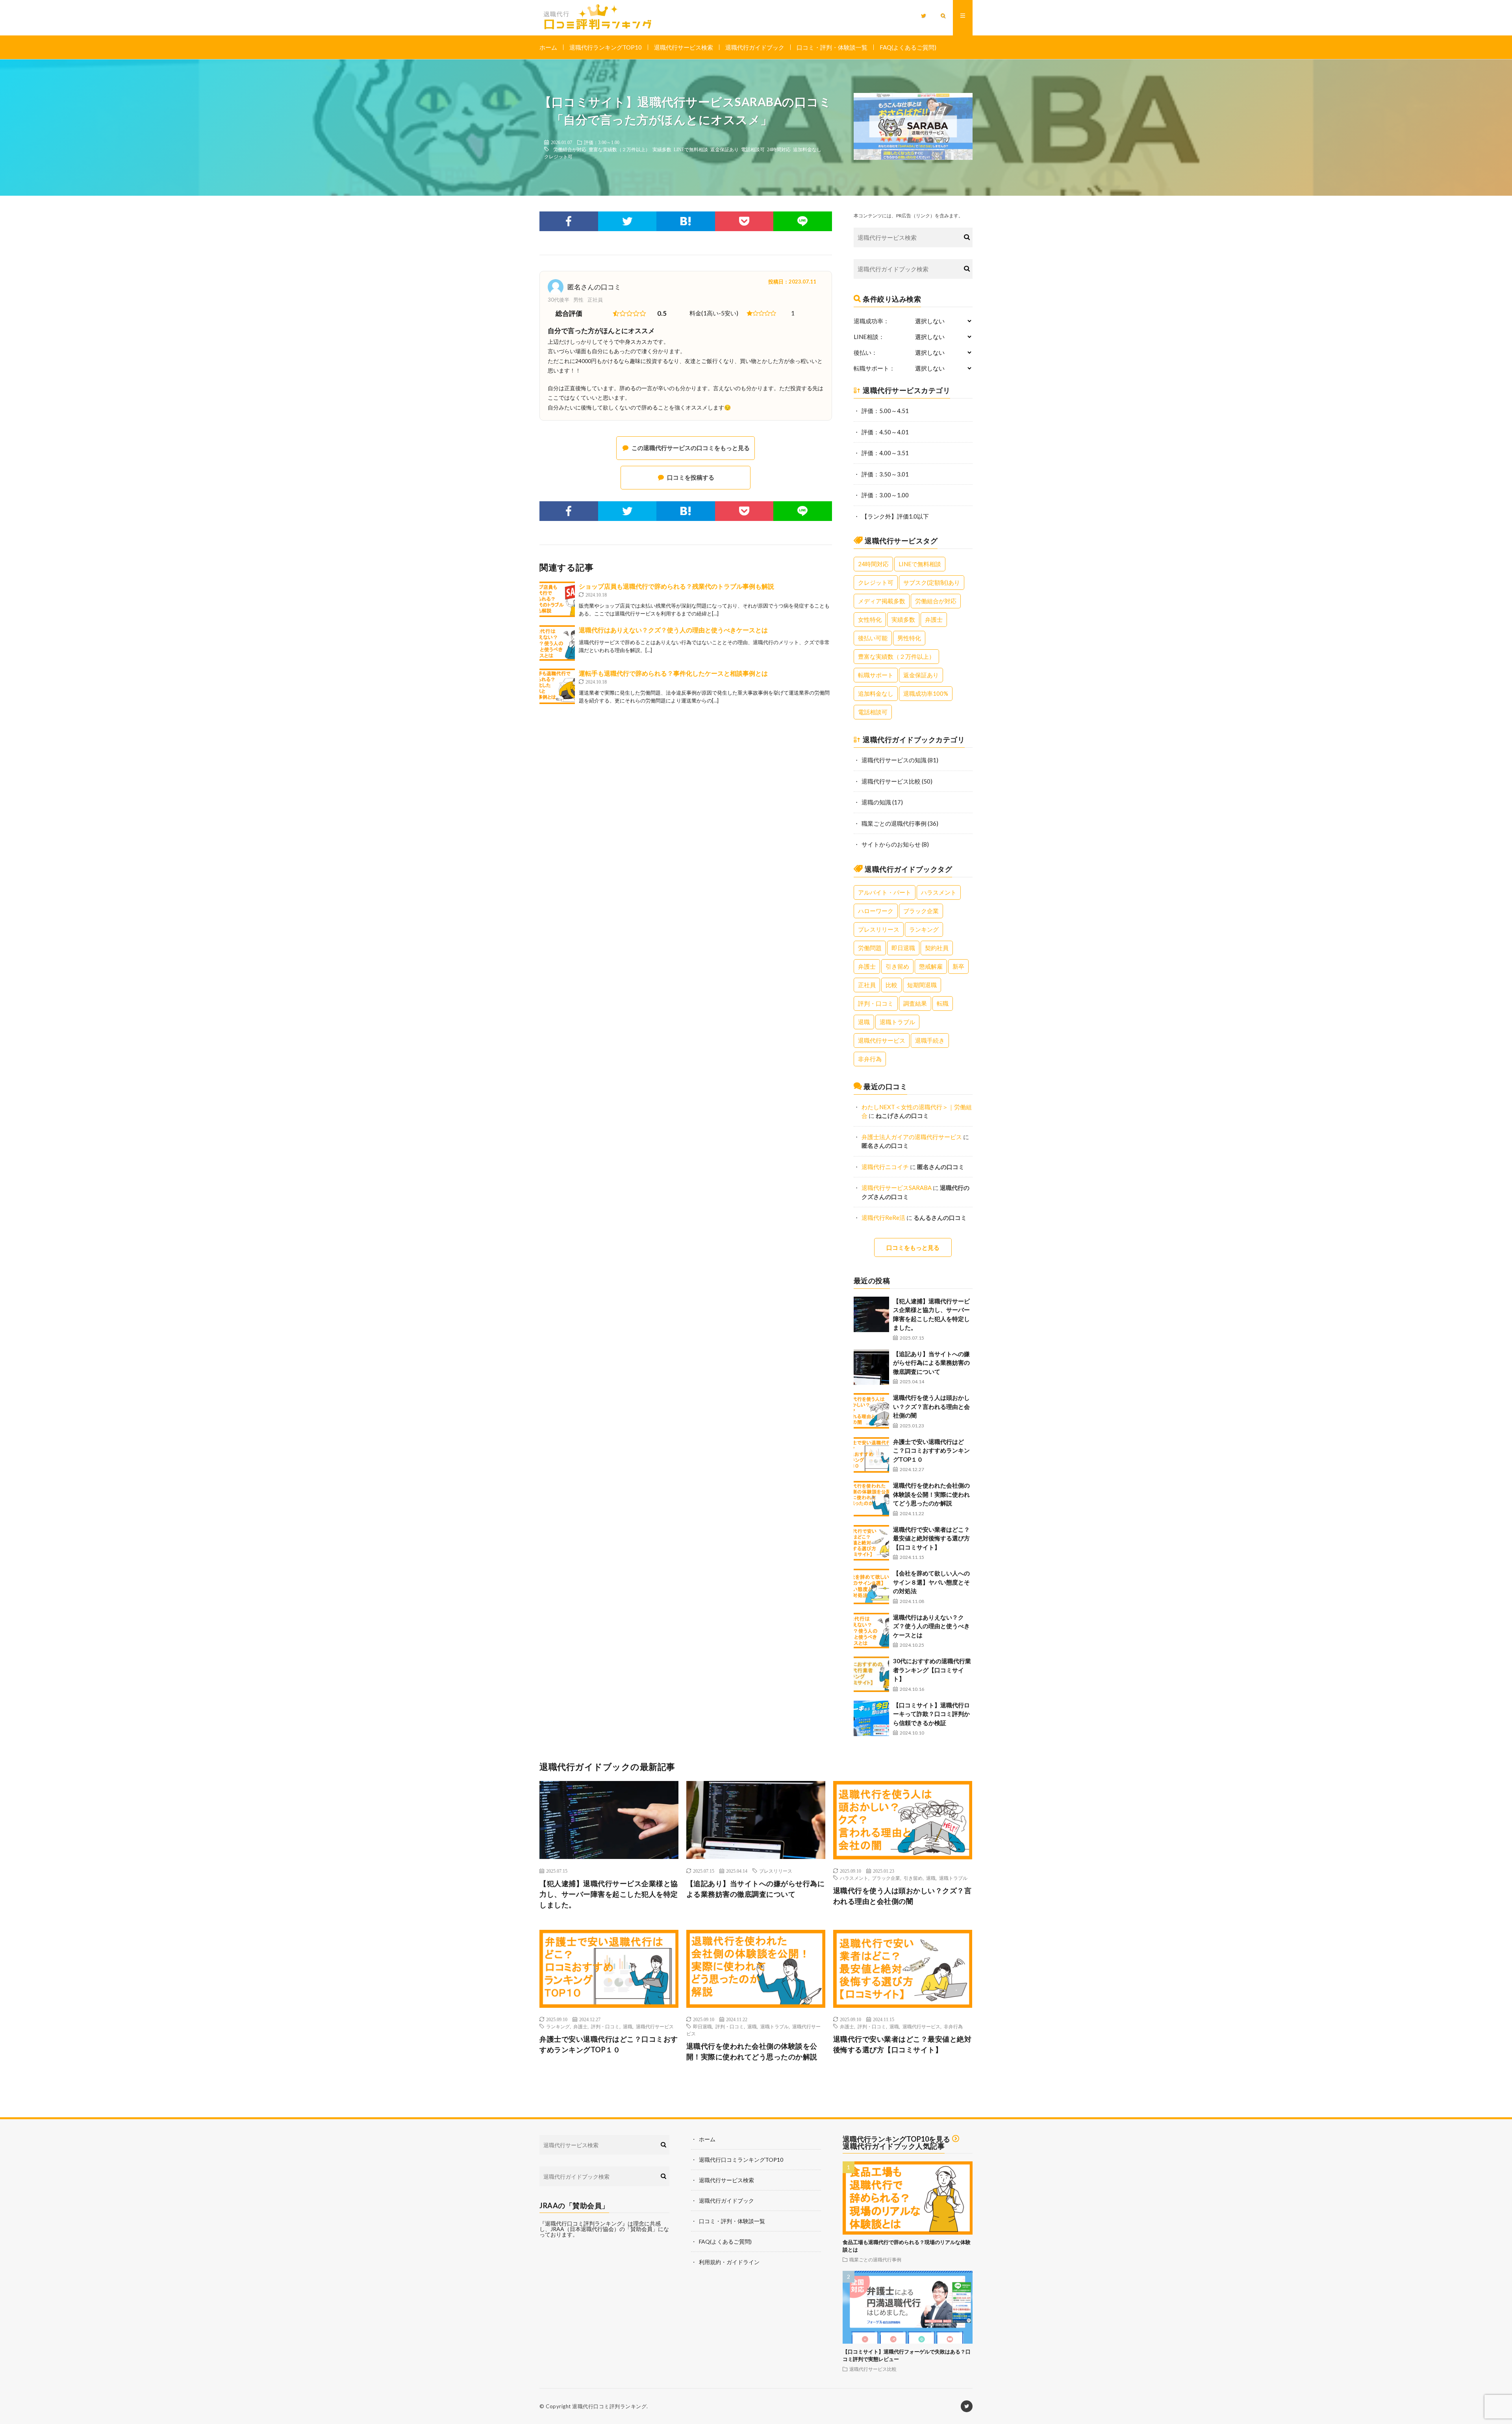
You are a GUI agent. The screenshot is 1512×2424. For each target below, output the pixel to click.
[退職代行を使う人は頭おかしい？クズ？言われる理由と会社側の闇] (871, 1411)
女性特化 (870, 619)
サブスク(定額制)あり (932, 582)
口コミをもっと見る (913, 1247)
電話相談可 (753, 149)
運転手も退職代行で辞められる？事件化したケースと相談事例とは (673, 673)
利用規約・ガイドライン (729, 2262)
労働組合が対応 (570, 149)
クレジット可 (558, 156)
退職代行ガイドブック (755, 47)
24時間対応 (779, 149)
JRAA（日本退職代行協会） (585, 2229)
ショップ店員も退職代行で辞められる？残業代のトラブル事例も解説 (676, 586)
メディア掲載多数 (882, 601)
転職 (943, 1003)
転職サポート (876, 675)
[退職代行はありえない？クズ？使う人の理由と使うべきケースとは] (557, 643)
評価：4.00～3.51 (885, 453)
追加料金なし (807, 149)
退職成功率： (871, 321)
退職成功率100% (926, 693)
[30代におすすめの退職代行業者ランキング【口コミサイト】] (871, 1674)
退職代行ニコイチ (885, 1167)
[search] (967, 237)
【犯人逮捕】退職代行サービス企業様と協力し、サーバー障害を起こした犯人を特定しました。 (609, 1894)
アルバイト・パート (885, 892)
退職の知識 (876, 802)
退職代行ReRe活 (883, 1218)
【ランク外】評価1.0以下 (895, 516)
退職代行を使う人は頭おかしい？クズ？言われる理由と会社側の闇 (931, 1406)
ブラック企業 (921, 911)
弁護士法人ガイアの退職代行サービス (912, 1137)
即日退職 (903, 948)
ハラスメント (939, 892)
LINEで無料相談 (691, 149)
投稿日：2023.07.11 (792, 282)
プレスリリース (879, 929)
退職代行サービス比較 (891, 781)
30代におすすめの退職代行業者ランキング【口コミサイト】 (932, 1670)
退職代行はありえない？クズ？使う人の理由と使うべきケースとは (673, 630)
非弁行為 (870, 1059)
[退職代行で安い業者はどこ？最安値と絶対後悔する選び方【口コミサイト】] (871, 1543)
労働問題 (870, 948)
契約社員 (937, 948)
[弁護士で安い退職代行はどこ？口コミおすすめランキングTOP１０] (871, 1455)
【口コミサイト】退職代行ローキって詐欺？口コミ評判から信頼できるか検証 (931, 1714)
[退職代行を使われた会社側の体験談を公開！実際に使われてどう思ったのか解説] (871, 1499)
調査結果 (915, 1003)
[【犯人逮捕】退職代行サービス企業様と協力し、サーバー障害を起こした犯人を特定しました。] (871, 1314)
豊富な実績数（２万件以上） (619, 149)
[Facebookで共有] (569, 221)
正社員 (867, 985)
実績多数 (662, 149)
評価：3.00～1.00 (602, 142)
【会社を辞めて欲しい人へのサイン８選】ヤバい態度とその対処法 (931, 1582)
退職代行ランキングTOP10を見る (896, 2139)
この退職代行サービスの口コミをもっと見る (691, 448)
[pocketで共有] (744, 221)
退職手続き (930, 1040)
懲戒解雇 (931, 966)
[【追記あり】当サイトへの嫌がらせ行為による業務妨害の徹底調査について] (871, 1367)
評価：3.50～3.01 (885, 474)
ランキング (924, 929)
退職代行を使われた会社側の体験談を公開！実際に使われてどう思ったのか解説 (931, 1494)
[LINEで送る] (803, 221)
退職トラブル (897, 1022)
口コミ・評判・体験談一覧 (832, 47)
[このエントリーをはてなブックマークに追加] (686, 221)
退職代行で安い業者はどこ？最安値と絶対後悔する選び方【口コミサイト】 (931, 1538)
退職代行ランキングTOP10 (606, 47)
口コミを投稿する (691, 477)
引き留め (897, 966)
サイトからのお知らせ (891, 844)
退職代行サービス (882, 1040)
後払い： (865, 353)
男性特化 (909, 638)
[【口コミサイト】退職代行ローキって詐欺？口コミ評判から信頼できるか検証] (871, 1718)
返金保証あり (724, 149)
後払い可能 (873, 638)
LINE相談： (869, 337)
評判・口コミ (876, 1003)
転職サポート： (874, 368)
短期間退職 (922, 985)
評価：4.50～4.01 (885, 432)
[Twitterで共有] (627, 221)
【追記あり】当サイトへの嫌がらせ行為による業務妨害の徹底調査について (931, 1363)
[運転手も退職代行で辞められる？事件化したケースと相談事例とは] (557, 686)
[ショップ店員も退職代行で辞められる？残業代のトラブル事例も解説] (557, 599)
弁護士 (934, 619)
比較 (891, 985)
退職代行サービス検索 (684, 47)
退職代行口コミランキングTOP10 (741, 2160)
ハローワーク (876, 911)
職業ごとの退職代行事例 (894, 823)
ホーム (548, 47)
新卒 (958, 966)
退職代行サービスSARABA (897, 1188)
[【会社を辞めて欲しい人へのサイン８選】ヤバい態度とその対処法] (871, 1586)
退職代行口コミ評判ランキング (609, 2406)
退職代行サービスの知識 (894, 760)
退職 (864, 1022)
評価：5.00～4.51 (885, 411)
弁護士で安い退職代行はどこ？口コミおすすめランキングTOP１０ (931, 1450)
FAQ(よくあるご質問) (908, 47)
